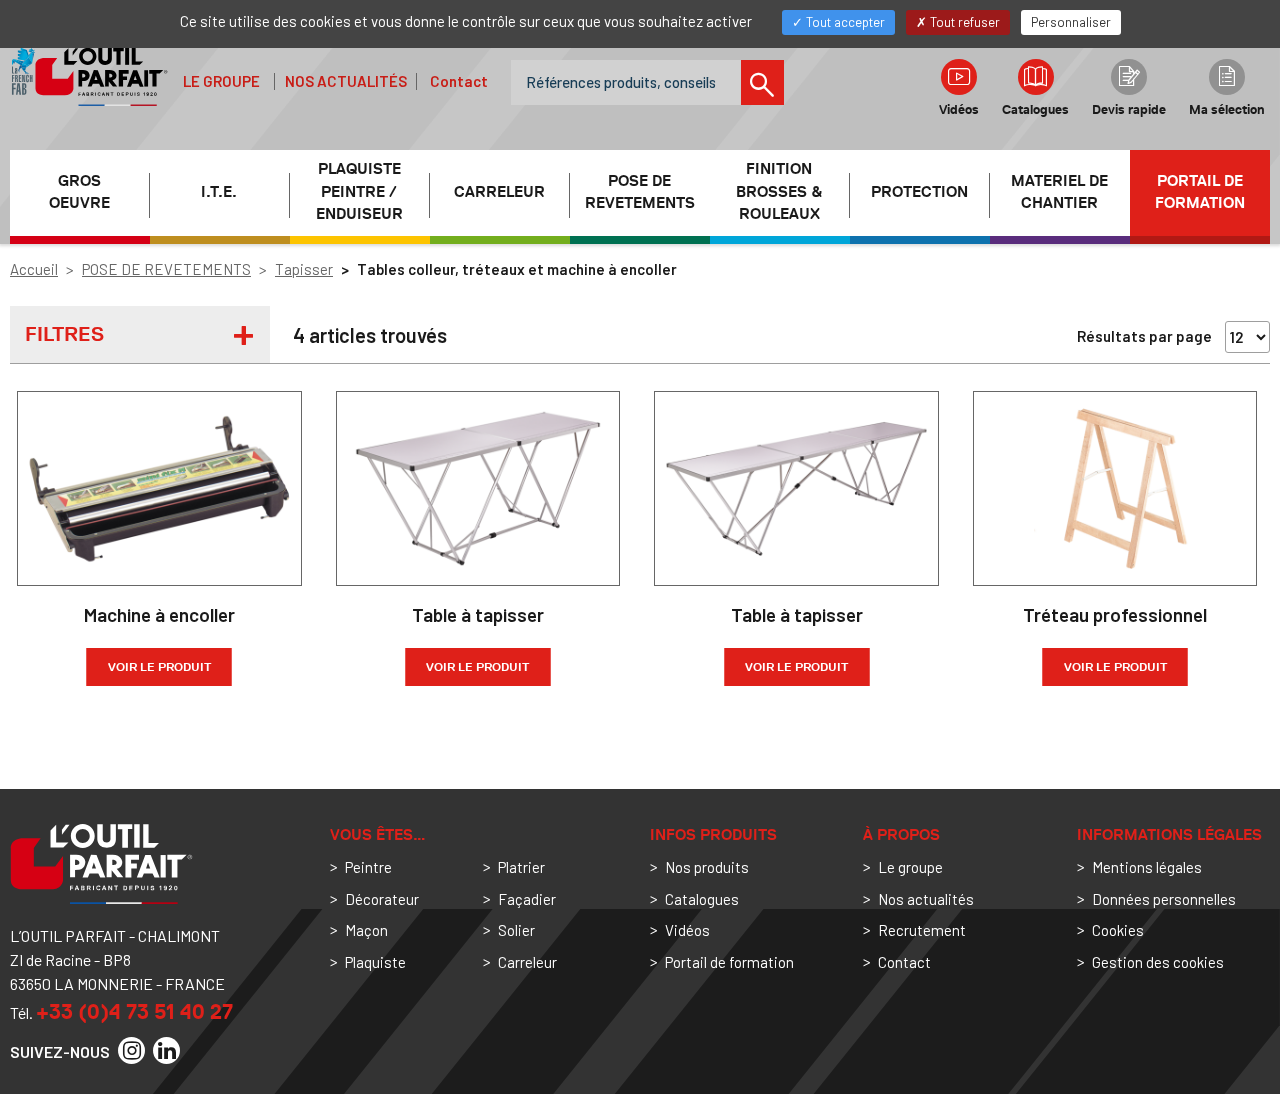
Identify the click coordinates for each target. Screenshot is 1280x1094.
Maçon (366, 930)
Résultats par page (1144, 336)
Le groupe (221, 81)
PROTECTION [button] (919, 192)
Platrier (521, 867)
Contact (459, 81)
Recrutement (922, 930)
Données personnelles (1164, 899)
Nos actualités (346, 81)
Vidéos (959, 109)
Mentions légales (1147, 867)
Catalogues (1035, 109)
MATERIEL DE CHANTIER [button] (1059, 192)
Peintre (368, 867)
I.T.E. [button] (219, 192)
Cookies (1118, 930)
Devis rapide (1129, 109)
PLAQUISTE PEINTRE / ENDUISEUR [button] (359, 192)
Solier (516, 930)
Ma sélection (1227, 109)
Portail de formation (1200, 192)
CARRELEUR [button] (499, 192)
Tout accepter (844, 22)
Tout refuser (963, 22)
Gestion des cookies (1158, 962)
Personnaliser (1071, 22)
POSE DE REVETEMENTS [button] (640, 192)
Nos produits (707, 867)
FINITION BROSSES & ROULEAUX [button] (779, 192)
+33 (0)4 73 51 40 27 (134, 1011)
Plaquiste (375, 962)
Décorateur (382, 899)
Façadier (527, 899)
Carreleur (527, 962)
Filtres (64, 334)
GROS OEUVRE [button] (79, 192)
